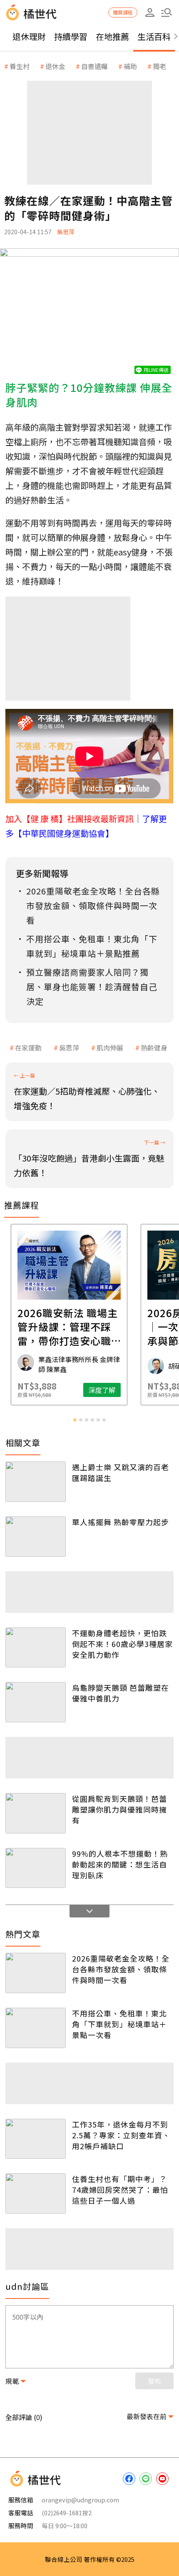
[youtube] (162, 2479)
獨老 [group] (159, 66)
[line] (146, 2479)
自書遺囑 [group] (94, 66)
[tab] (75, 1420)
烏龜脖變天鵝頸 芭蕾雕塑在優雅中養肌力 (121, 1693)
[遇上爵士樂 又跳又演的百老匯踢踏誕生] (36, 1482)
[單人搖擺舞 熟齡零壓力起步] (36, 1537)
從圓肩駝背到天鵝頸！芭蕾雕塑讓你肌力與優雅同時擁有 (119, 1809)
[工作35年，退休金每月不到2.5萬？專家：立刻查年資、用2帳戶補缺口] (36, 2139)
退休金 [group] (55, 66)
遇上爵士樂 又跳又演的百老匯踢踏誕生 (121, 1472)
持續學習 (71, 36)
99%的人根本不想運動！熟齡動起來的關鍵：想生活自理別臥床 (120, 1864)
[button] (167, 12)
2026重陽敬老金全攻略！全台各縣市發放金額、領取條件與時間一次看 (121, 1969)
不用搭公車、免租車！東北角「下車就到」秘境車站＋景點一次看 (119, 2024)
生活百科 (154, 36)
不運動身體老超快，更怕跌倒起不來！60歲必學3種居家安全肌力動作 (122, 1644)
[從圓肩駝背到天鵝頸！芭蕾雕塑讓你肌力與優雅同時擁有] (36, 1813)
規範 (12, 2381)
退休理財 (29, 36)
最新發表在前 (147, 2416)
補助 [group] (130, 66)
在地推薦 (112, 36)
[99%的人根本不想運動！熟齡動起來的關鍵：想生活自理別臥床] (36, 1868)
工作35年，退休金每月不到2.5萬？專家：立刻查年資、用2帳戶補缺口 (121, 2135)
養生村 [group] (20, 66)
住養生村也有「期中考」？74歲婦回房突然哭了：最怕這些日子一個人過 (120, 2190)
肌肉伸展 (110, 1048)
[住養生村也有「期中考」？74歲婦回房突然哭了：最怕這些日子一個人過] (36, 2193)
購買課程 (123, 12)
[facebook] (129, 2479)
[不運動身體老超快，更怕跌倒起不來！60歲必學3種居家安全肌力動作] (36, 1648)
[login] (150, 12)
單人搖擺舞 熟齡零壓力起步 (121, 1522)
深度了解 (122, 1390)
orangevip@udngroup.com (80, 2500)
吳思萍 (69, 1048)
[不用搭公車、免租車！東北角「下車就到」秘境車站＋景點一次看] (36, 2028)
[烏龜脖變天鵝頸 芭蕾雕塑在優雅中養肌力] (36, 1702)
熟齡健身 (154, 1048)
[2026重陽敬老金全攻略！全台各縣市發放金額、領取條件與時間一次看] (36, 1973)
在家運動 (28, 1048)
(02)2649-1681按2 (67, 2513)
